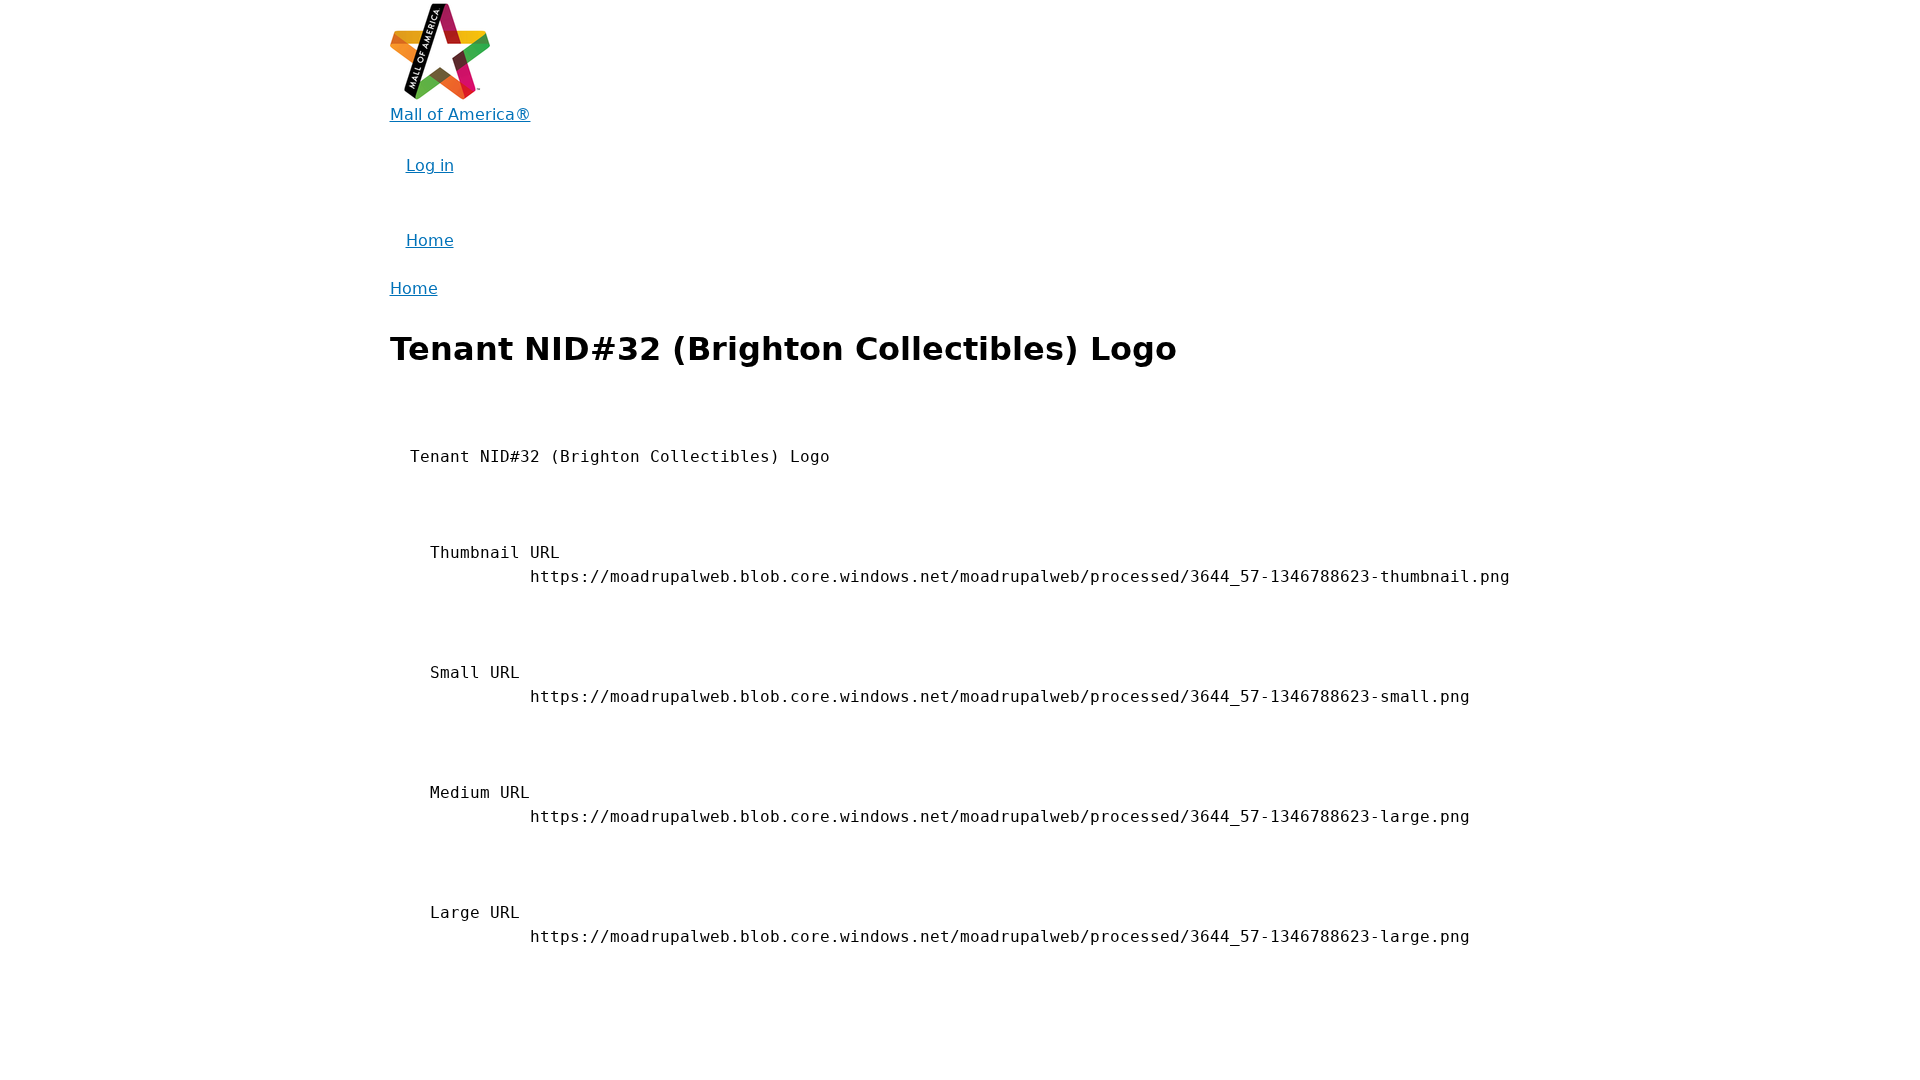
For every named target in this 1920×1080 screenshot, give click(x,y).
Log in (430, 165)
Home (430, 240)
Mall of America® (460, 114)
